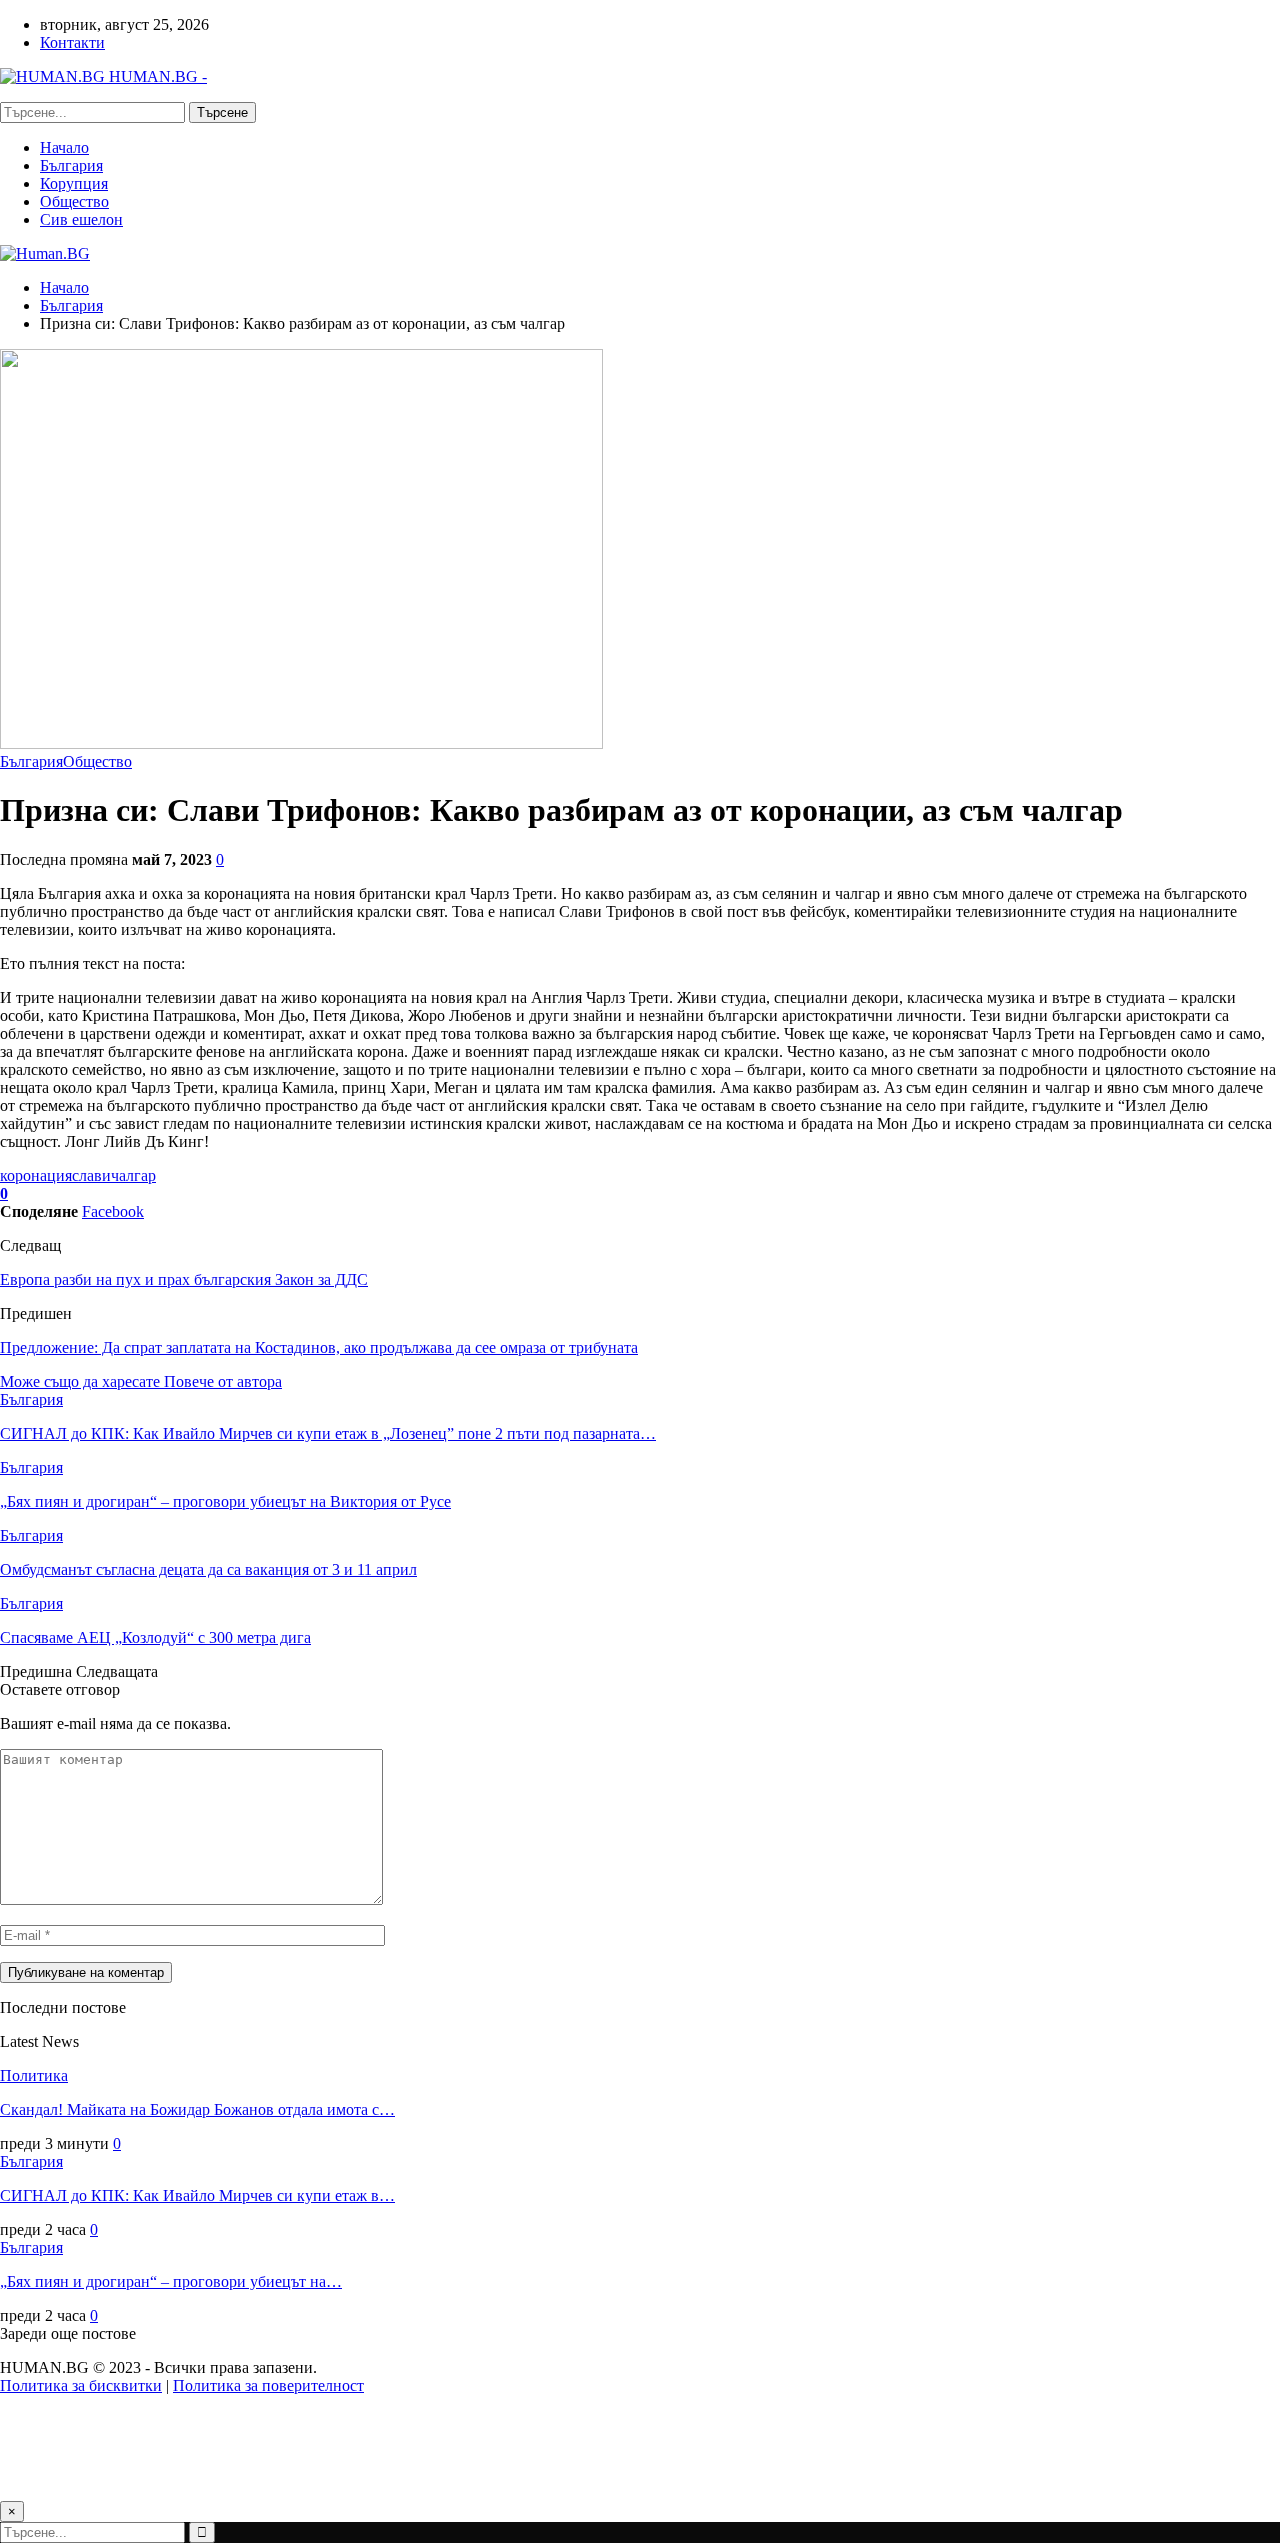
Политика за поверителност (268, 2385)
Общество (74, 201)
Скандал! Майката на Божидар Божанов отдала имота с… (197, 2109)
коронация (36, 1175)
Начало (64, 147)
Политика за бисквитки (81, 2385)
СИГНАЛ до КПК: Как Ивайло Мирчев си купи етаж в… (197, 2195)
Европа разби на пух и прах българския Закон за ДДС (184, 1279)
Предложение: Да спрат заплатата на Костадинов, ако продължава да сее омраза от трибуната (319, 1347)
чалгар (133, 1175)
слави (91, 1175)
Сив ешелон (81, 219)
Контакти (72, 42)
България (71, 165)
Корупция (74, 183)
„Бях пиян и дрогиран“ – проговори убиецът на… (171, 2281)
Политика (34, 2075)
